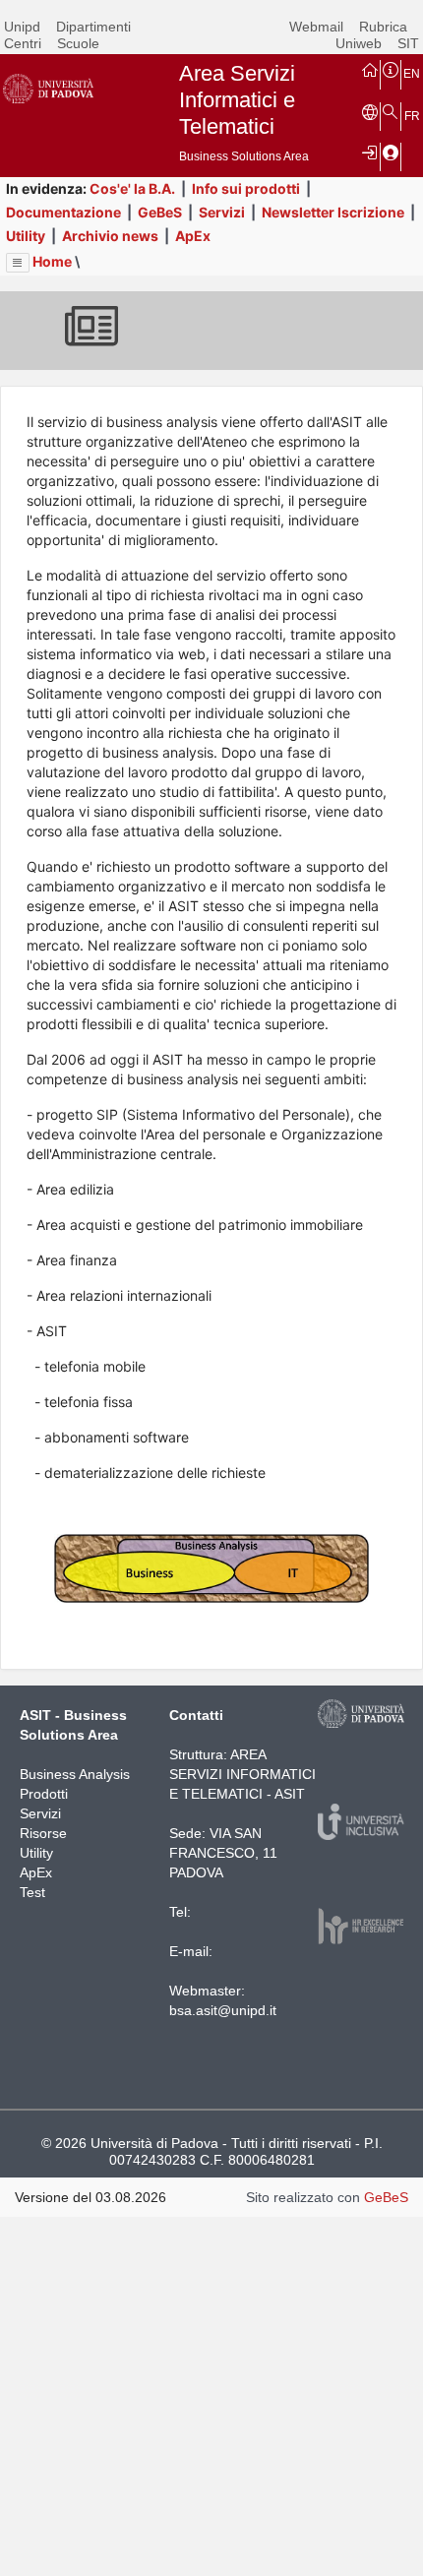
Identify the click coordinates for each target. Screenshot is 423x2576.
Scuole (78, 43)
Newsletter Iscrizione (333, 212)
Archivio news (110, 236)
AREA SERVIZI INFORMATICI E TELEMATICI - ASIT (242, 1774)
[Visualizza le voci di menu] (18, 263)
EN (412, 74)
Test (32, 1892)
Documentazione (63, 212)
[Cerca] (391, 111)
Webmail (316, 27)
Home (52, 261)
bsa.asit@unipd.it (223, 2010)
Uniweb (359, 43)
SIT (408, 43)
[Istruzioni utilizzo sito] (391, 69)
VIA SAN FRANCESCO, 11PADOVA (223, 1853)
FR (412, 116)
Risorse (43, 1833)
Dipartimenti (93, 27)
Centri (23, 43)
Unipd (22, 27)
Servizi (222, 212)
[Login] (370, 152)
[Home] (370, 69)
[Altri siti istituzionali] (370, 111)
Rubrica (383, 27)
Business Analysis (75, 1774)
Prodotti (44, 1794)
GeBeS (160, 212)
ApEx (193, 236)
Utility (26, 236)
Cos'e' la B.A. (132, 188)
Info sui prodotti (246, 188)
